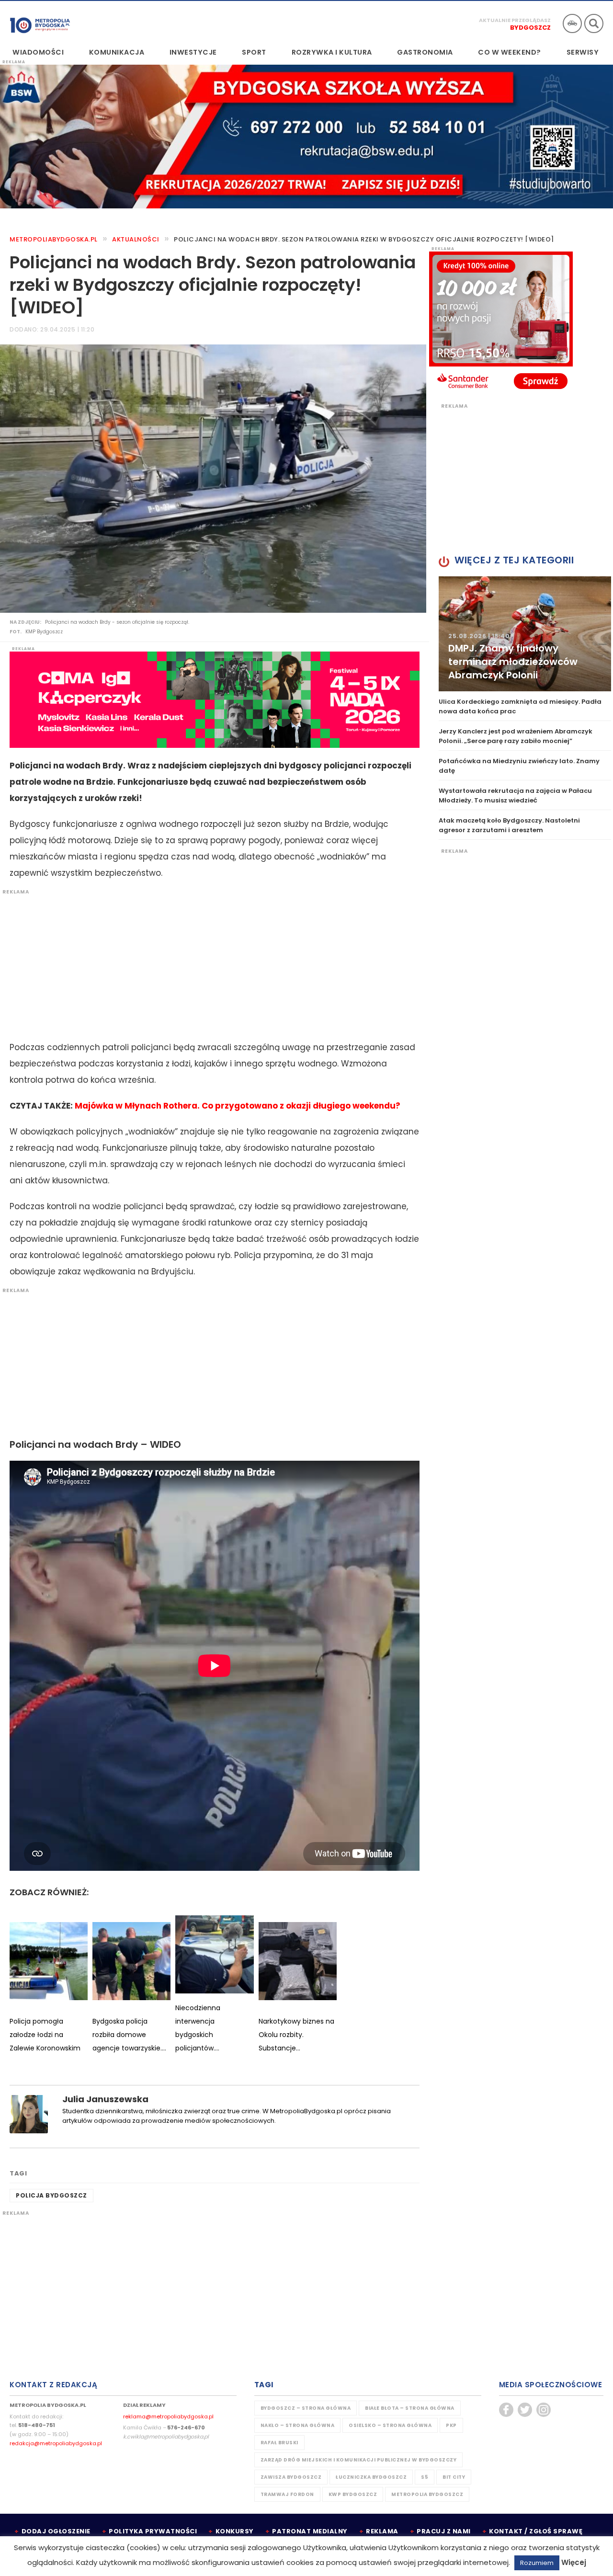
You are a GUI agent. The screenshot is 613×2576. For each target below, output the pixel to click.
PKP (451, 2425)
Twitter (525, 2410)
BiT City (454, 2477)
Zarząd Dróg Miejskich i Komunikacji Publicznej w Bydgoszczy (359, 2460)
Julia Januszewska (105, 2099)
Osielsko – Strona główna (390, 2425)
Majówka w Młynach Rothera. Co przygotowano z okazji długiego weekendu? (238, 1106)
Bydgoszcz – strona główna (306, 2408)
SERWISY (583, 52)
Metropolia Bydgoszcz (427, 2494)
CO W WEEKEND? (510, 52)
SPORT (254, 52)
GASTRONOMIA (425, 52)
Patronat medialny (310, 2531)
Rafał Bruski (279, 2443)
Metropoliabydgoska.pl (54, 239)
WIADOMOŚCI (38, 52)
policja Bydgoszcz (51, 2195)
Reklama (382, 2531)
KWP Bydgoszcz (353, 2494)
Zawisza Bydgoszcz (291, 2477)
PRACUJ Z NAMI (444, 2531)
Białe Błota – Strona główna (410, 2408)
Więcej (574, 2562)
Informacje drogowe (572, 23)
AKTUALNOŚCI (136, 239)
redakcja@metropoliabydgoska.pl (56, 2443)
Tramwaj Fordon (287, 2494)
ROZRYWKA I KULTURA (332, 52)
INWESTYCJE (193, 52)
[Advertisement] (210, 962)
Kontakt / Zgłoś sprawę (536, 2531)
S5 (425, 2477)
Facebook (506, 2410)
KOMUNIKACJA (117, 52)
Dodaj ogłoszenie (56, 2531)
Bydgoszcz (530, 28)
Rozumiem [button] (537, 2563)
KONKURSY (235, 2531)
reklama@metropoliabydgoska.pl (168, 2416)
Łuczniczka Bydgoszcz (371, 2477)
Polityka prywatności (153, 2531)
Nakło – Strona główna (298, 2425)
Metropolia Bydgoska (40, 23)
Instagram (544, 2410)
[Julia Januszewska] (29, 2113)
